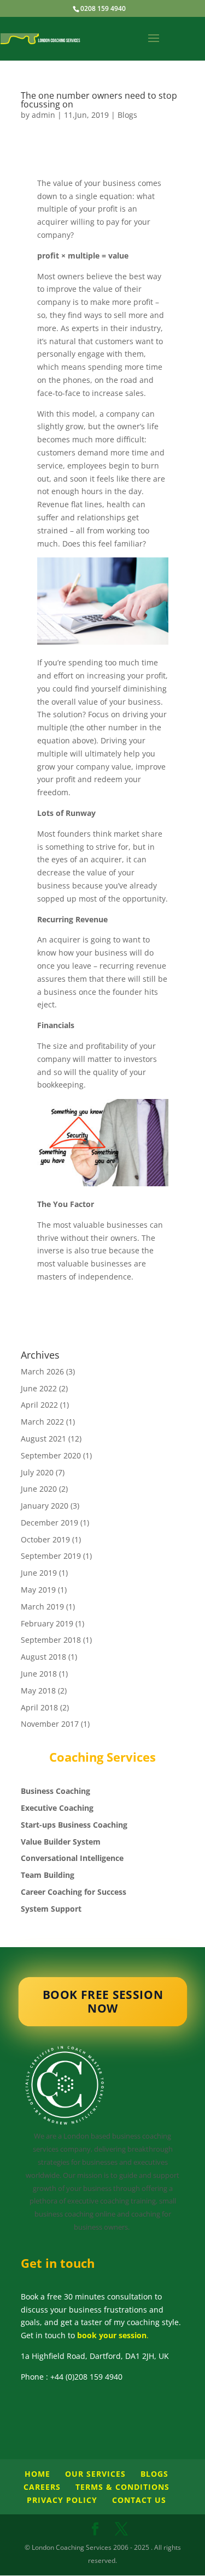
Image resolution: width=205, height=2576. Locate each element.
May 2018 (38, 1691)
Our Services (95, 2474)
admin (43, 115)
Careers (42, 2487)
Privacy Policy (62, 2500)
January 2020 (45, 1506)
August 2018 (43, 1657)
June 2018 (39, 1674)
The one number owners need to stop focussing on (99, 100)
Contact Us (139, 2500)
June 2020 (39, 1489)
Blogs (127, 115)
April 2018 (39, 1707)
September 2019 (51, 1556)
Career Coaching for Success (74, 1892)
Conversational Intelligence (72, 1858)
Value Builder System (61, 1842)
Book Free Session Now (102, 2001)
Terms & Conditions (122, 2487)
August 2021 (43, 1439)
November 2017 (50, 1724)
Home (37, 2474)
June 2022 (39, 1388)
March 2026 (42, 1371)
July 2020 (37, 1472)
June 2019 (39, 1573)
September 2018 (51, 1640)
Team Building (48, 1875)
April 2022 (39, 1405)
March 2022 (42, 1422)
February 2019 (47, 1623)
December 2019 (49, 1523)
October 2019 (45, 1539)
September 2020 (51, 1455)
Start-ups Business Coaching (74, 1825)
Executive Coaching (57, 1808)
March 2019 (42, 1607)
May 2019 (38, 1590)
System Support (51, 1909)
